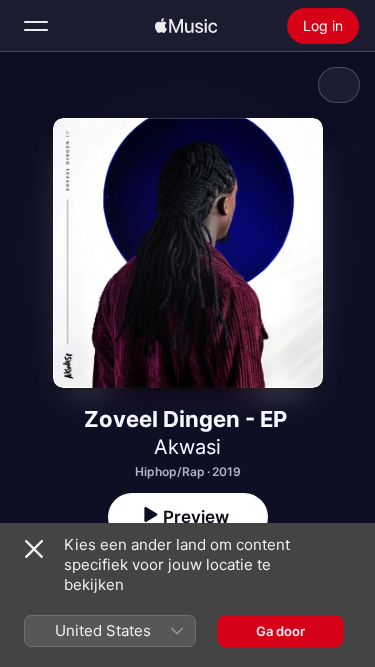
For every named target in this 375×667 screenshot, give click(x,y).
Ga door (280, 631)
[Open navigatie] (36, 26)
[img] (186, 26)
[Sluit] (34, 549)
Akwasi (187, 447)
